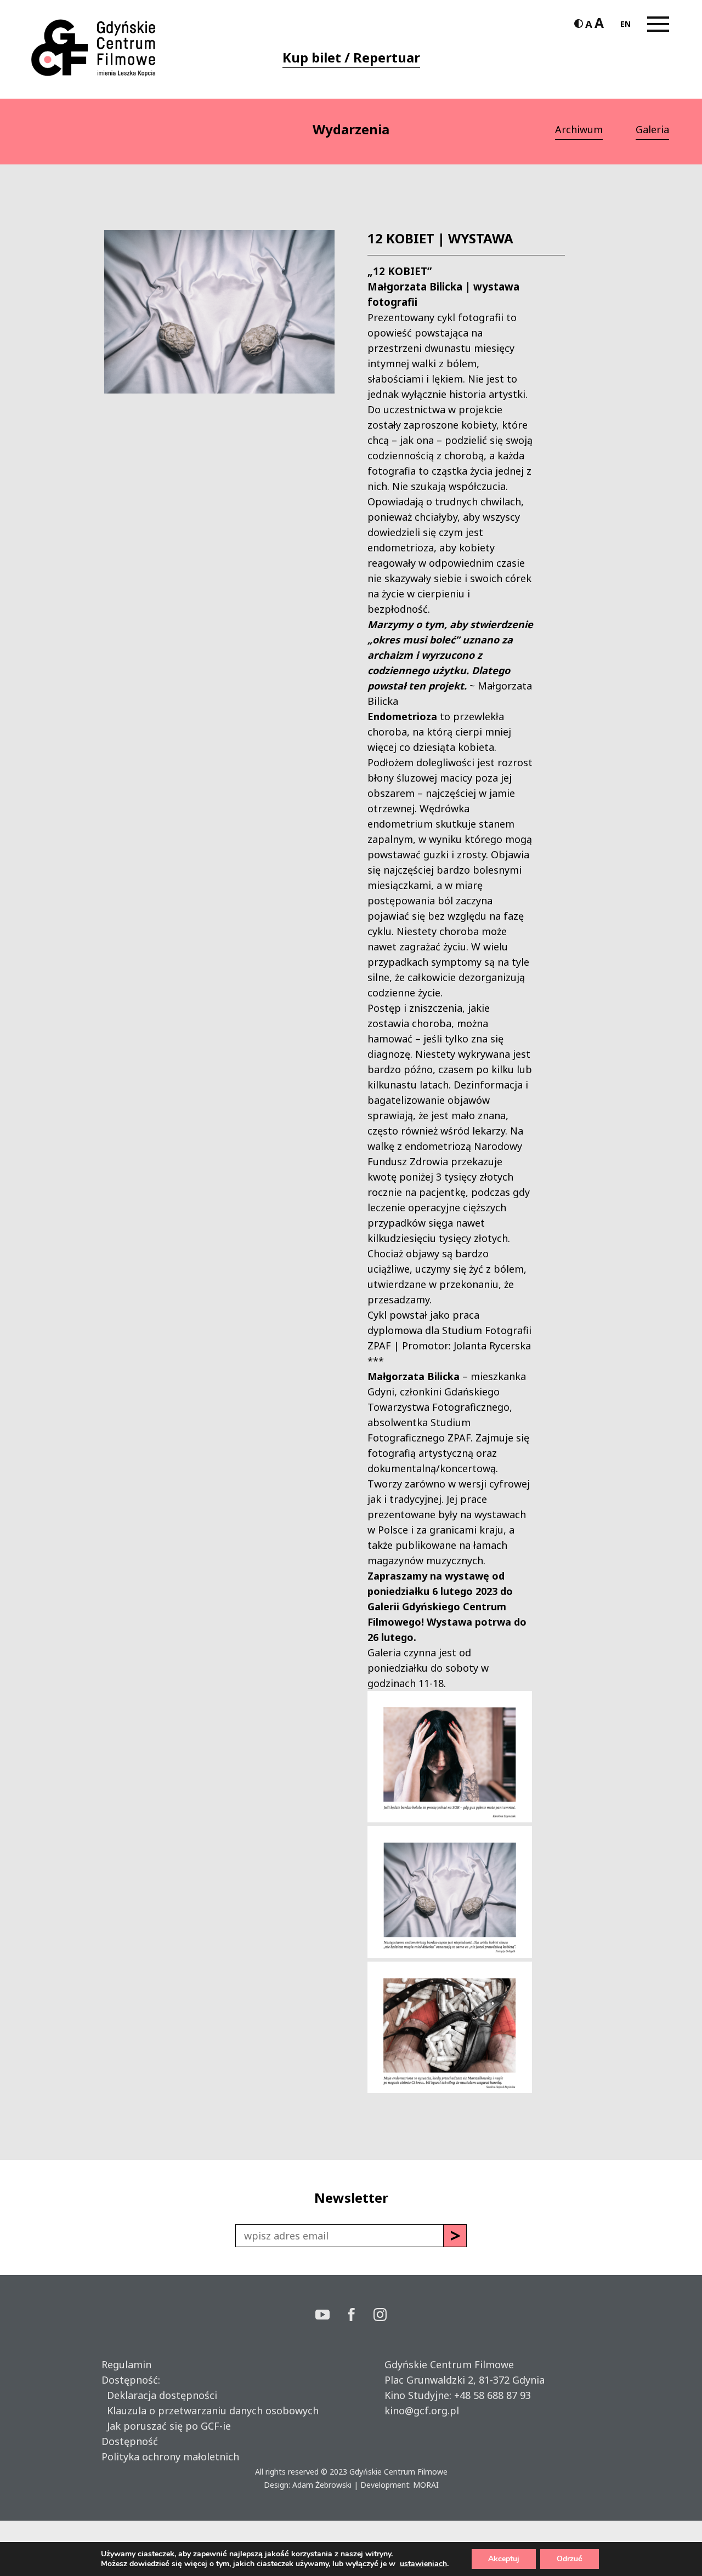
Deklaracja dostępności (159, 2395)
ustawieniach (423, 2564)
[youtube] (332, 2316)
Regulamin (126, 2364)
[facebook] (361, 2316)
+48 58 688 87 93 (492, 2395)
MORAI (426, 2485)
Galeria (652, 129)
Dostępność (130, 2441)
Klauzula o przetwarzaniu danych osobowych (210, 2410)
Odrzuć (570, 2559)
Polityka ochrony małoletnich (170, 2457)
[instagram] (380, 2316)
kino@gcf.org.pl (422, 2410)
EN (625, 24)
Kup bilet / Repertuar (351, 57)
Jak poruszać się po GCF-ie (166, 2426)
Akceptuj (504, 2559)
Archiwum (579, 129)
